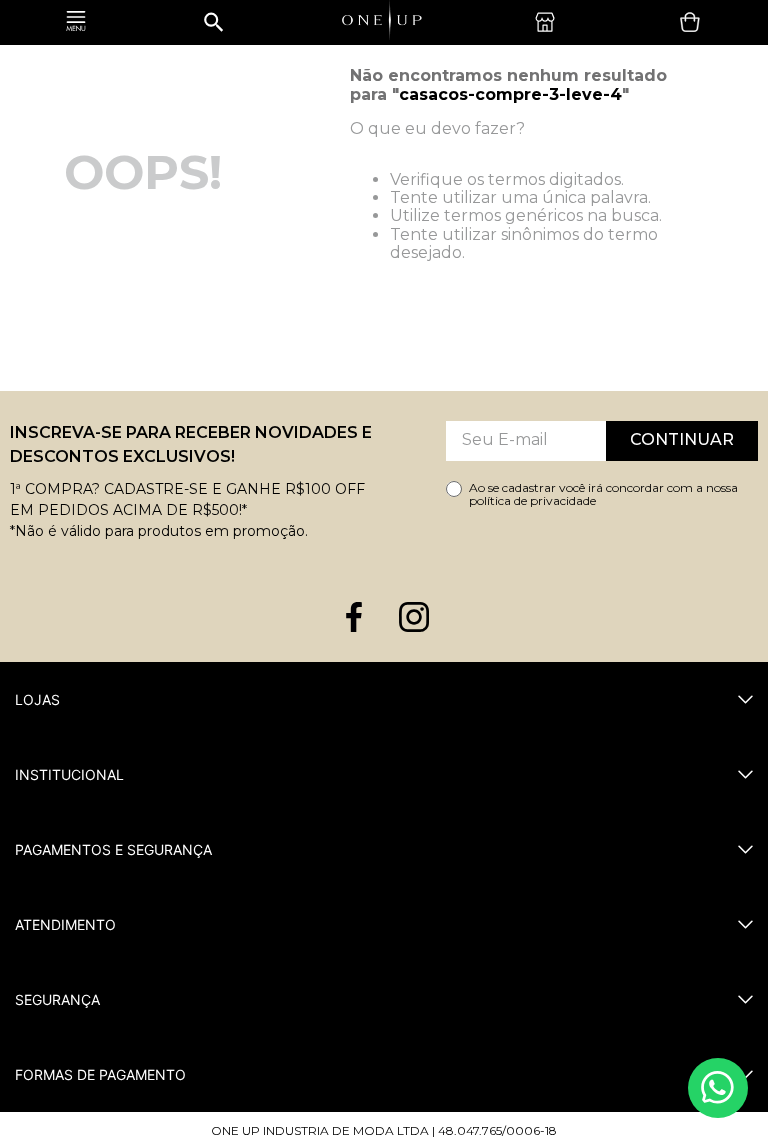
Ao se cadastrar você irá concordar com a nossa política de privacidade (603, 495)
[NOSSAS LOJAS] (550, 22)
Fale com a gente (718, 1088)
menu (76, 22)
